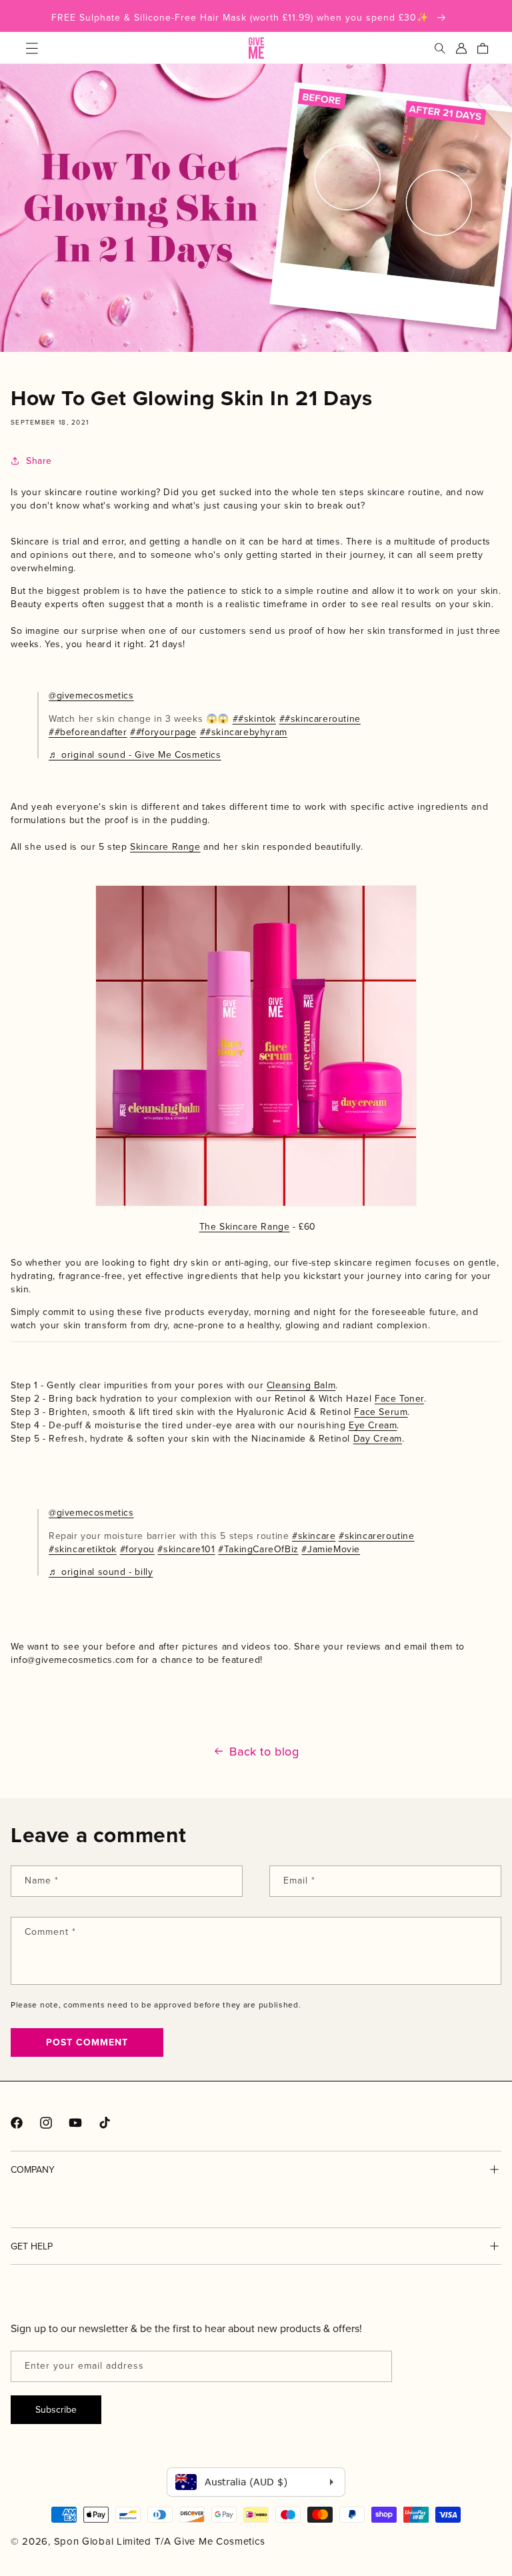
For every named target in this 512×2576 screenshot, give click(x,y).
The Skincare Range (245, 1226)
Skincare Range (165, 846)
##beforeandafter (88, 732)
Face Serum (381, 1412)
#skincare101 (186, 1549)
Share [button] (39, 461)
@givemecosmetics (91, 695)
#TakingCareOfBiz (258, 1549)
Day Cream (378, 1438)
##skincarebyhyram (244, 732)
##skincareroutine (320, 718)
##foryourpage (163, 732)
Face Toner (399, 1398)
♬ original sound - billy (101, 1572)
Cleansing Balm (301, 1385)
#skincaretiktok (83, 1549)
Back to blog (264, 1752)
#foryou (137, 1549)
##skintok (254, 718)
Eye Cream (373, 1425)
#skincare (314, 1536)
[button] (32, 48)
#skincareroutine (377, 1536)
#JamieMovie (331, 1549)
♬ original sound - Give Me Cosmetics (135, 754)
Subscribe (56, 2409)
